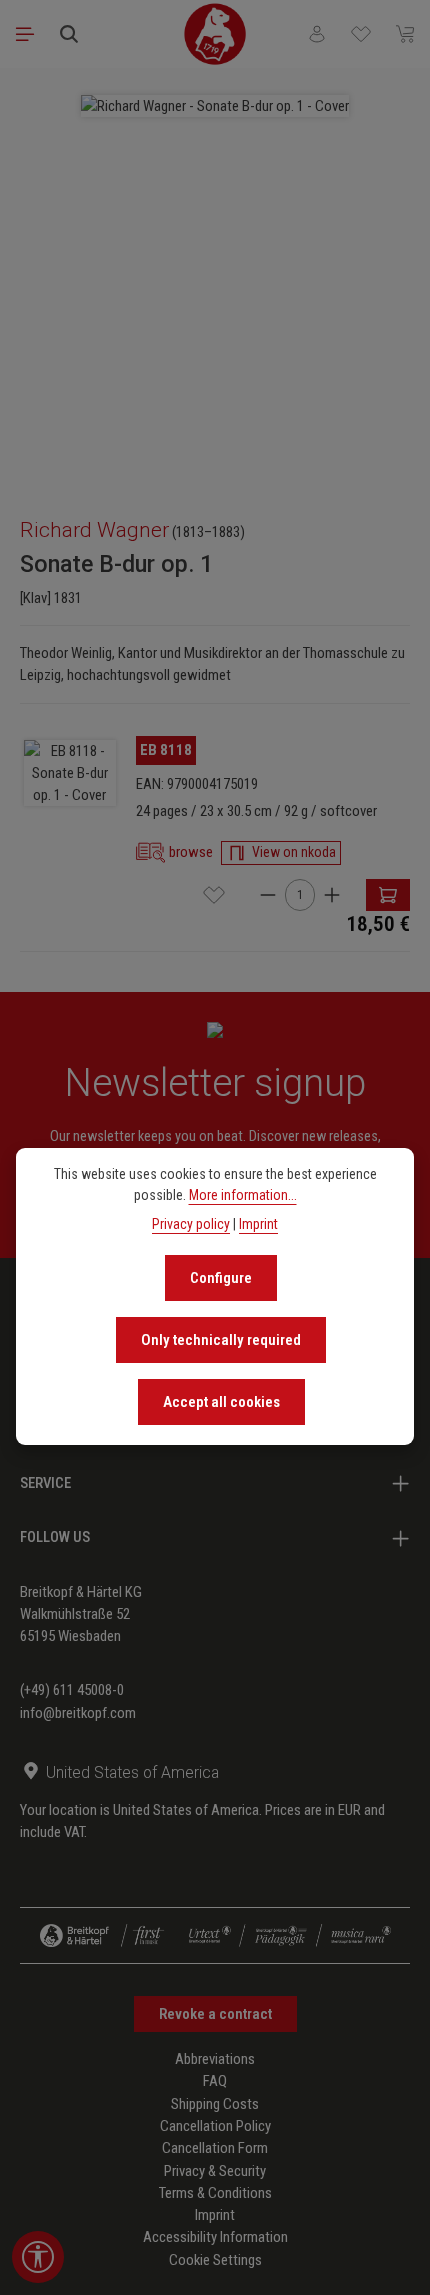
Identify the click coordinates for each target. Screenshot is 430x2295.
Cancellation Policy (215, 2126)
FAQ (215, 2081)
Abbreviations (215, 2059)
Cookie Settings (215, 2260)
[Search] (69, 34)
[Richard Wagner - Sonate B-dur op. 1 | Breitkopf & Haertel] (215, 106)
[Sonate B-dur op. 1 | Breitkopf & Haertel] (70, 773)
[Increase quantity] (332, 894)
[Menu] (25, 34)
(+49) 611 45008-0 (72, 1690)
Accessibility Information (215, 2237)
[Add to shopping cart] (388, 895)
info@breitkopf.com (78, 1713)
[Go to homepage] (215, 34)
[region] (215, 283)
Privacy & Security (215, 2171)
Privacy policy (191, 1224)
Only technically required (221, 1340)
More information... (243, 1195)
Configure (221, 1278)
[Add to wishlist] (214, 895)
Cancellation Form (215, 2148)
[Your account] (317, 34)
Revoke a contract (215, 2014)
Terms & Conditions (215, 2193)
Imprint (215, 2215)
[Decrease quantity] (268, 894)
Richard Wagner (94, 530)
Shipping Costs (215, 2104)
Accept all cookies (221, 1402)
